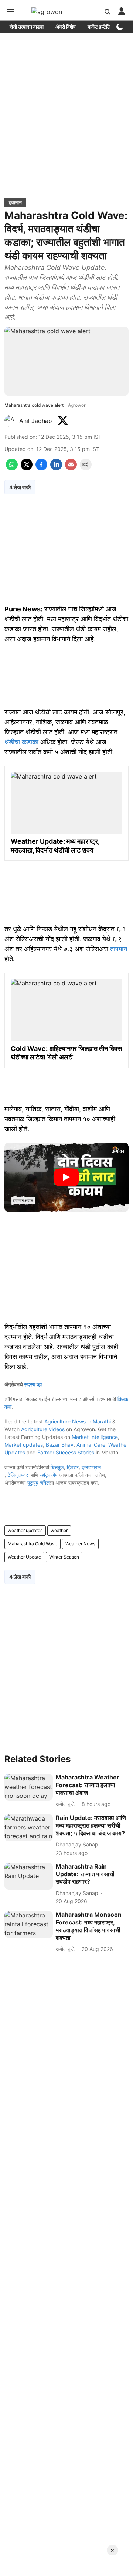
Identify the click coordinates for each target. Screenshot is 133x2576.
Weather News (80, 1544)
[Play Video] (66, 1177)
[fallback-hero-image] (29, 1787)
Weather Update (24, 1557)
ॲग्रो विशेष (66, 27)
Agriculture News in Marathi (78, 1421)
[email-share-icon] (71, 468)
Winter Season (64, 1557)
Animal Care (91, 1445)
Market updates (24, 1445)
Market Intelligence (95, 1437)
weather (59, 1530)
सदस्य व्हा (33, 1384)
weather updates (25, 1530)
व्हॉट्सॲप (49, 1475)
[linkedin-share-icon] (56, 468)
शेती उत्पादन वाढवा (27, 27)
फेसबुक (57, 1467)
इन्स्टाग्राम (91, 1467)
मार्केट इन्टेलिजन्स (103, 27)
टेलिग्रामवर (18, 1475)
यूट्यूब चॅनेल (38, 1483)
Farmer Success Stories (66, 1452)
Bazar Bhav (60, 1445)
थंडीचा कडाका (21, 742)
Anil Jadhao (37, 421)
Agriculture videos (43, 1429)
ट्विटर (73, 1467)
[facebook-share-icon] (41, 468)
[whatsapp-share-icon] (12, 468)
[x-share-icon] (27, 468)
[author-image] (10, 421)
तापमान (119, 949)
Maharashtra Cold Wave (33, 1544)
